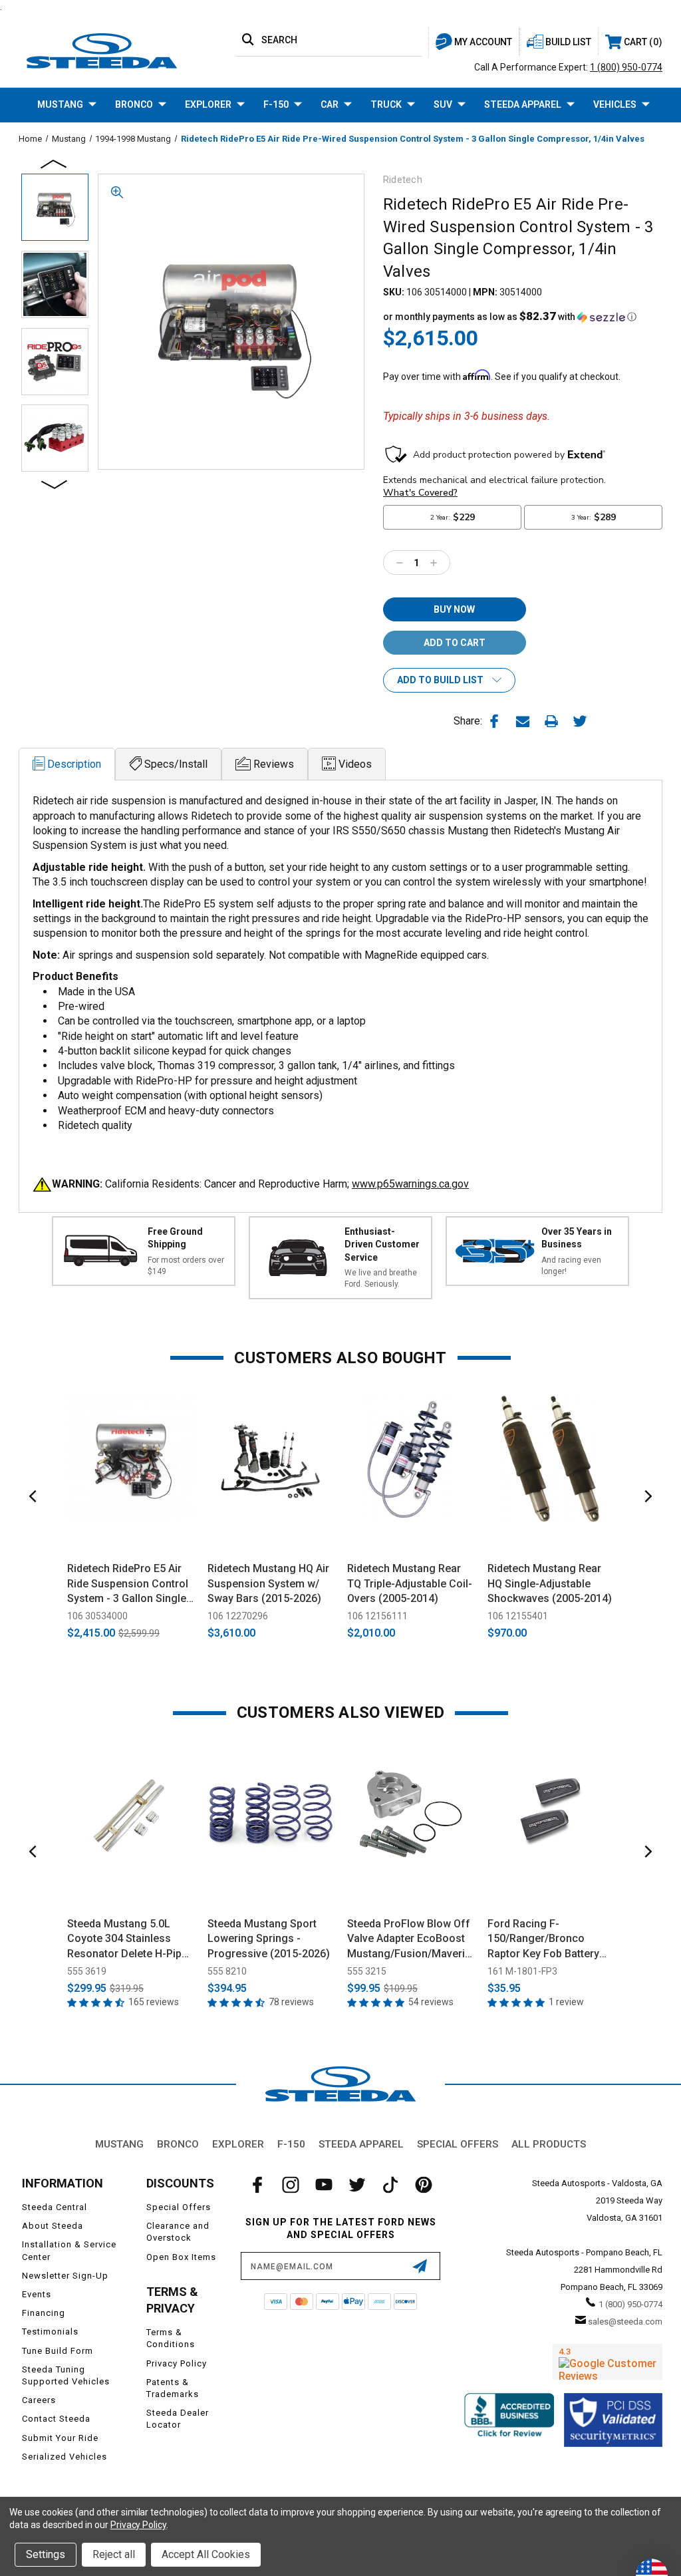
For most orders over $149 (186, 1266)
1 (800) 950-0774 (626, 67)
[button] (510, 317)
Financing (44, 2313)
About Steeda (53, 2226)
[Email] (523, 721)
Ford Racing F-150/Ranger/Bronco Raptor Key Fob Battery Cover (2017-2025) (543, 1939)
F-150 (276, 104)
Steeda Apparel (523, 104)
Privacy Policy (177, 2363)
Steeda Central (55, 2207)
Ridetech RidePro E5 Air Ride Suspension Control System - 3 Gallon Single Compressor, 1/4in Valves (130, 1584)
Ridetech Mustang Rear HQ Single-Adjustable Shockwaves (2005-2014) (550, 1583)
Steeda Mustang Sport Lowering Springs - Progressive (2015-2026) (269, 1939)
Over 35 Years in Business (577, 1238)
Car (330, 104)
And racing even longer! (571, 1266)
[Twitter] (580, 721)
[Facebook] (494, 721)
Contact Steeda (56, 2419)
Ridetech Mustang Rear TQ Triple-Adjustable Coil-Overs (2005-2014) (410, 1583)
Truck (386, 104)
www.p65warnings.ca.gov (410, 1184)
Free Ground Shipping (175, 1238)
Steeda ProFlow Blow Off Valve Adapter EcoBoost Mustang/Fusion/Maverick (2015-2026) (411, 1939)
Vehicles (615, 104)
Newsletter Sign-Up (65, 2276)
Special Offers (458, 2144)
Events (37, 2294)
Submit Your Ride (60, 2438)
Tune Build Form (58, 2351)
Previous (55, 163)
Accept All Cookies (206, 2554)
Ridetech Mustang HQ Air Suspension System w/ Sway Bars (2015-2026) (268, 1583)
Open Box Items (181, 2257)
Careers (39, 2400)
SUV (443, 104)
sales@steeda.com (625, 2322)
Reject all (114, 2554)
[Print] (551, 721)
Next (55, 484)
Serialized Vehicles (65, 2457)
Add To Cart (131, 1536)
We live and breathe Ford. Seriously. (381, 1278)
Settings (46, 2554)
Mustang (60, 104)
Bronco (134, 104)
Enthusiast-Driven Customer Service (382, 1244)
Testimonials (50, 2332)
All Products (549, 2144)
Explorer (208, 104)
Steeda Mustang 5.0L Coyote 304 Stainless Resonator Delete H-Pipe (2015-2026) (127, 1939)
